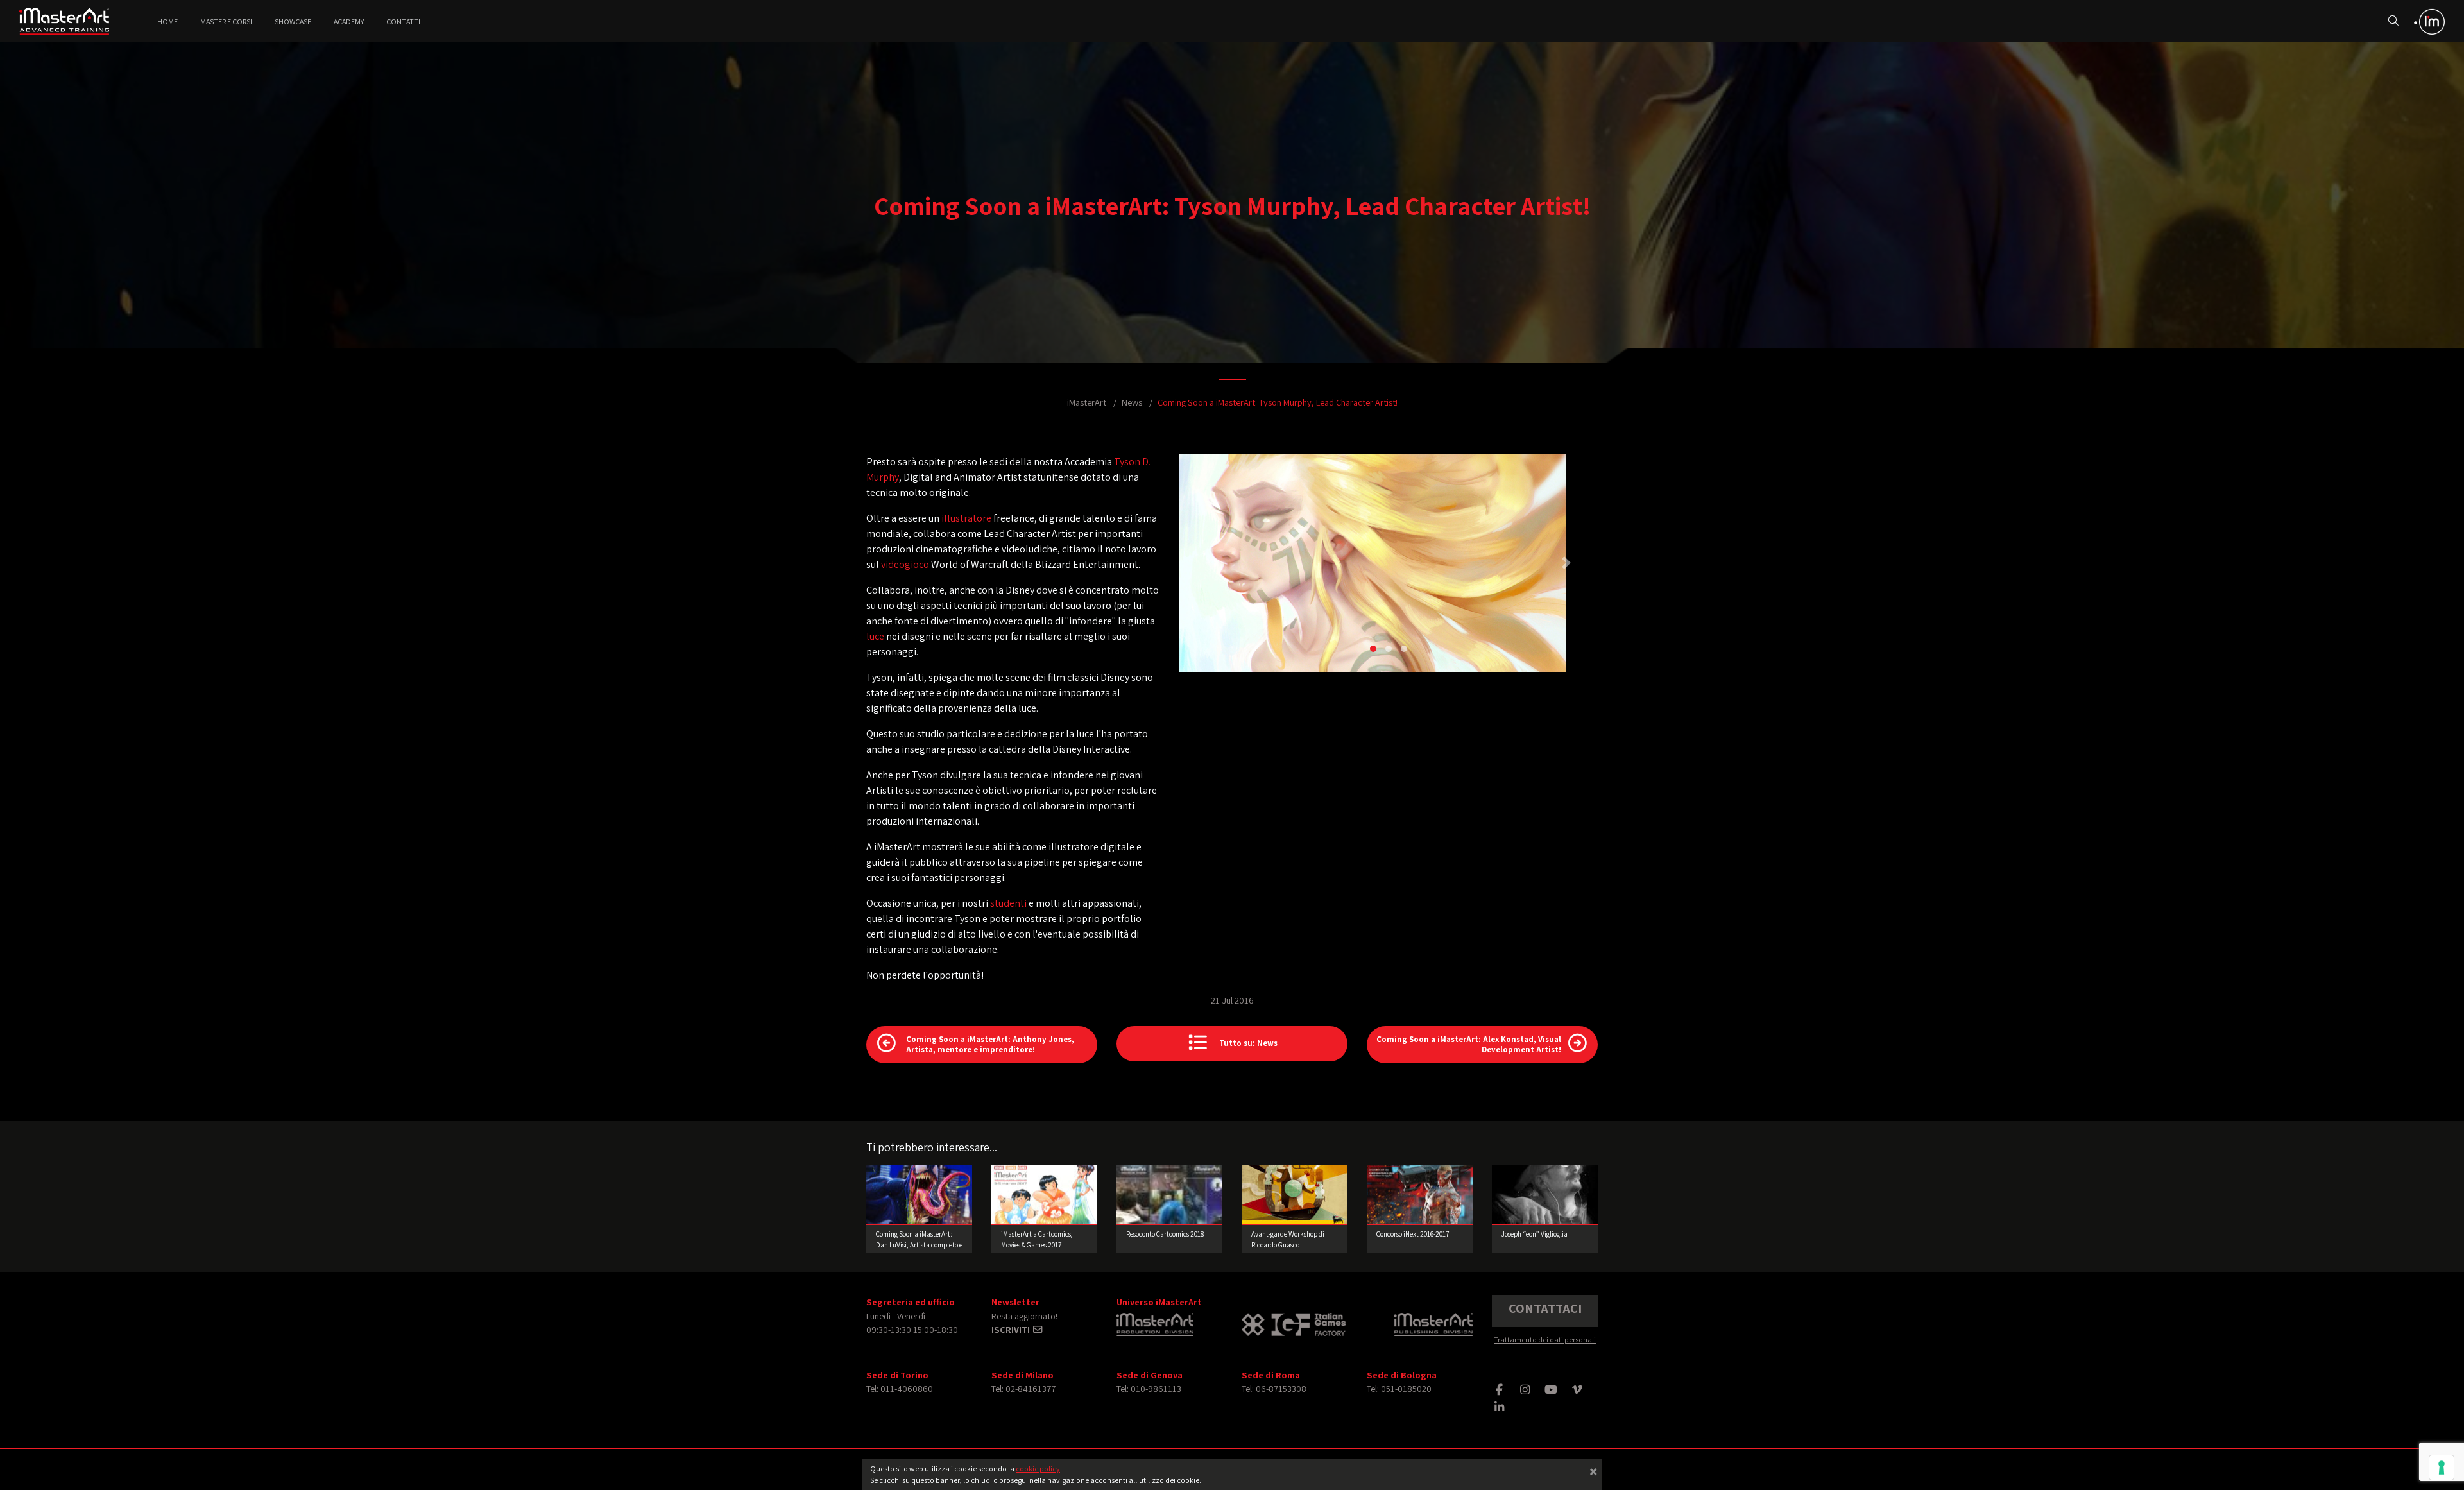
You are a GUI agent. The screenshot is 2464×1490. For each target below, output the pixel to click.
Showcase (293, 21)
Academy (349, 21)
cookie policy (1038, 1469)
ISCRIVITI (1012, 1329)
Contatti (403, 21)
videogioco (905, 564)
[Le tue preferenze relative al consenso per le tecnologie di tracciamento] (2442, 1468)
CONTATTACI (1545, 1308)
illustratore (966, 518)
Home (167, 21)
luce (875, 636)
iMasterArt (1087, 402)
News (1132, 402)
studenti (1008, 903)
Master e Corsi (226, 21)
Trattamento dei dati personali (1545, 1340)
